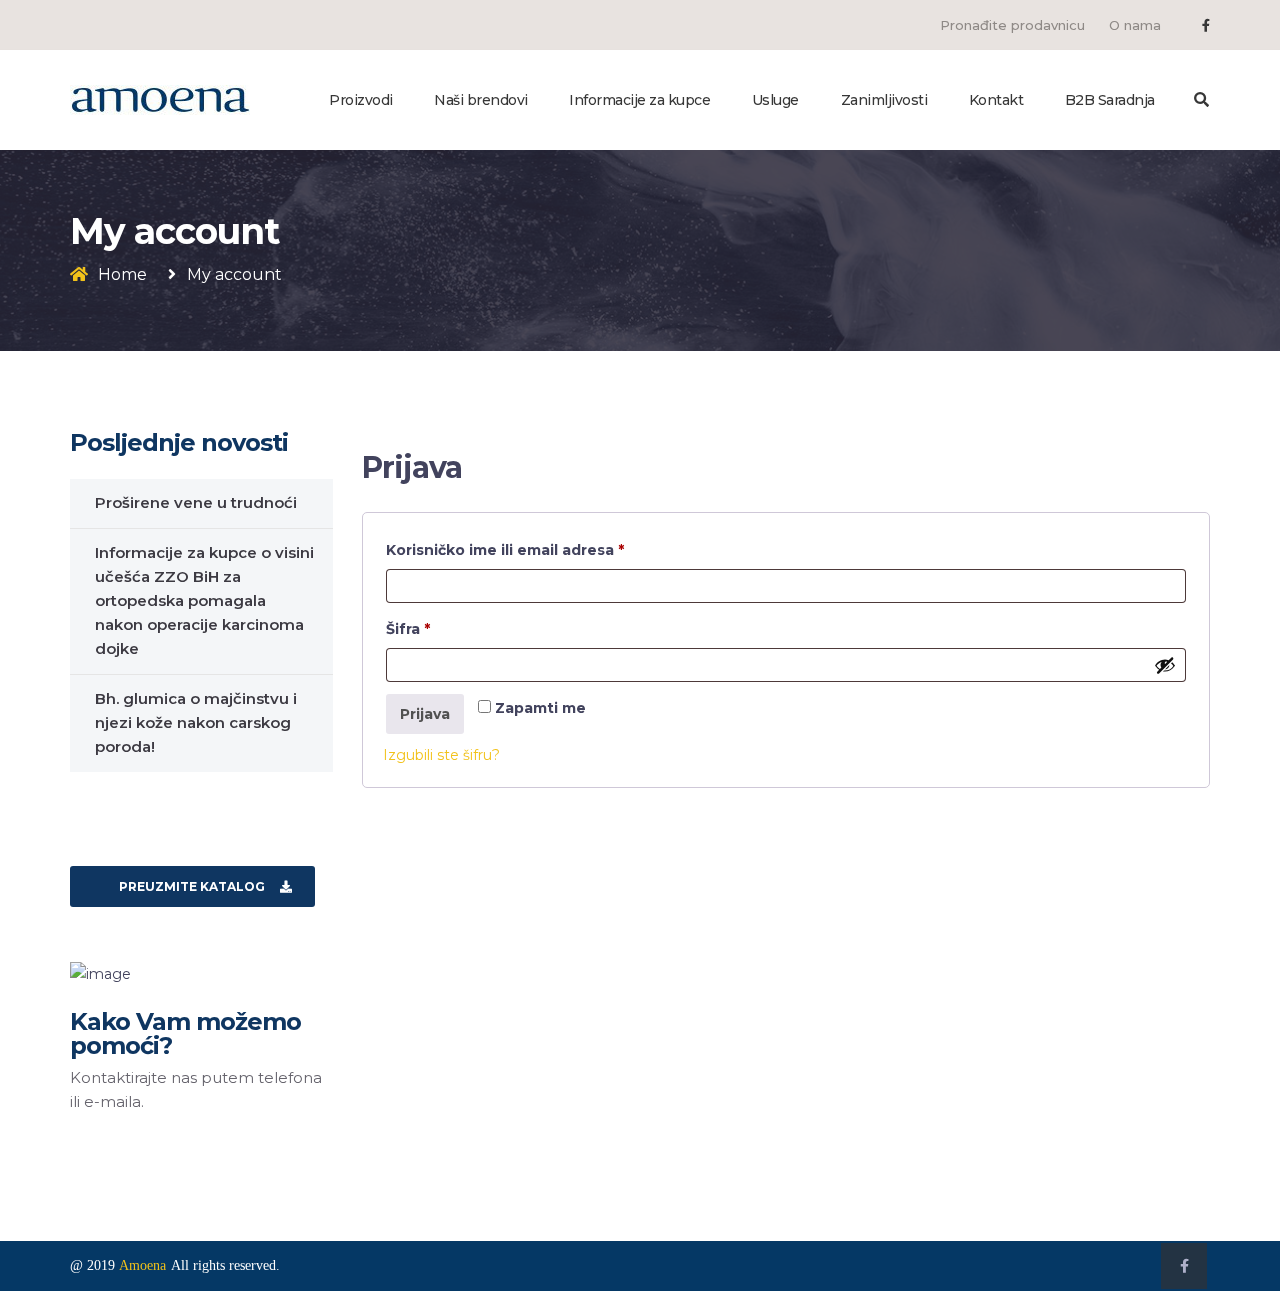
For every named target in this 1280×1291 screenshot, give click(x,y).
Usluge (775, 100)
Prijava (425, 714)
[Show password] (1165, 665)
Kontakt (996, 100)
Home (122, 274)
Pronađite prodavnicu (1012, 25)
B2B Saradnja (1110, 100)
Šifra (447, 628)
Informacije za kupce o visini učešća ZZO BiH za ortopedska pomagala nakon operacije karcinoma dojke (204, 600)
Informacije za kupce (639, 100)
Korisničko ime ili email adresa (544, 549)
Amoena (142, 1265)
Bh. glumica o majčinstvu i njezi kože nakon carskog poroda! (196, 722)
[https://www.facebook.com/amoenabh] (1206, 25)
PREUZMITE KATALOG (192, 886)
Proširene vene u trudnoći (196, 502)
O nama (1135, 25)
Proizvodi (361, 100)
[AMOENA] (160, 99)
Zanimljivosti (884, 100)
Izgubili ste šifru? (441, 755)
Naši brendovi (481, 100)
